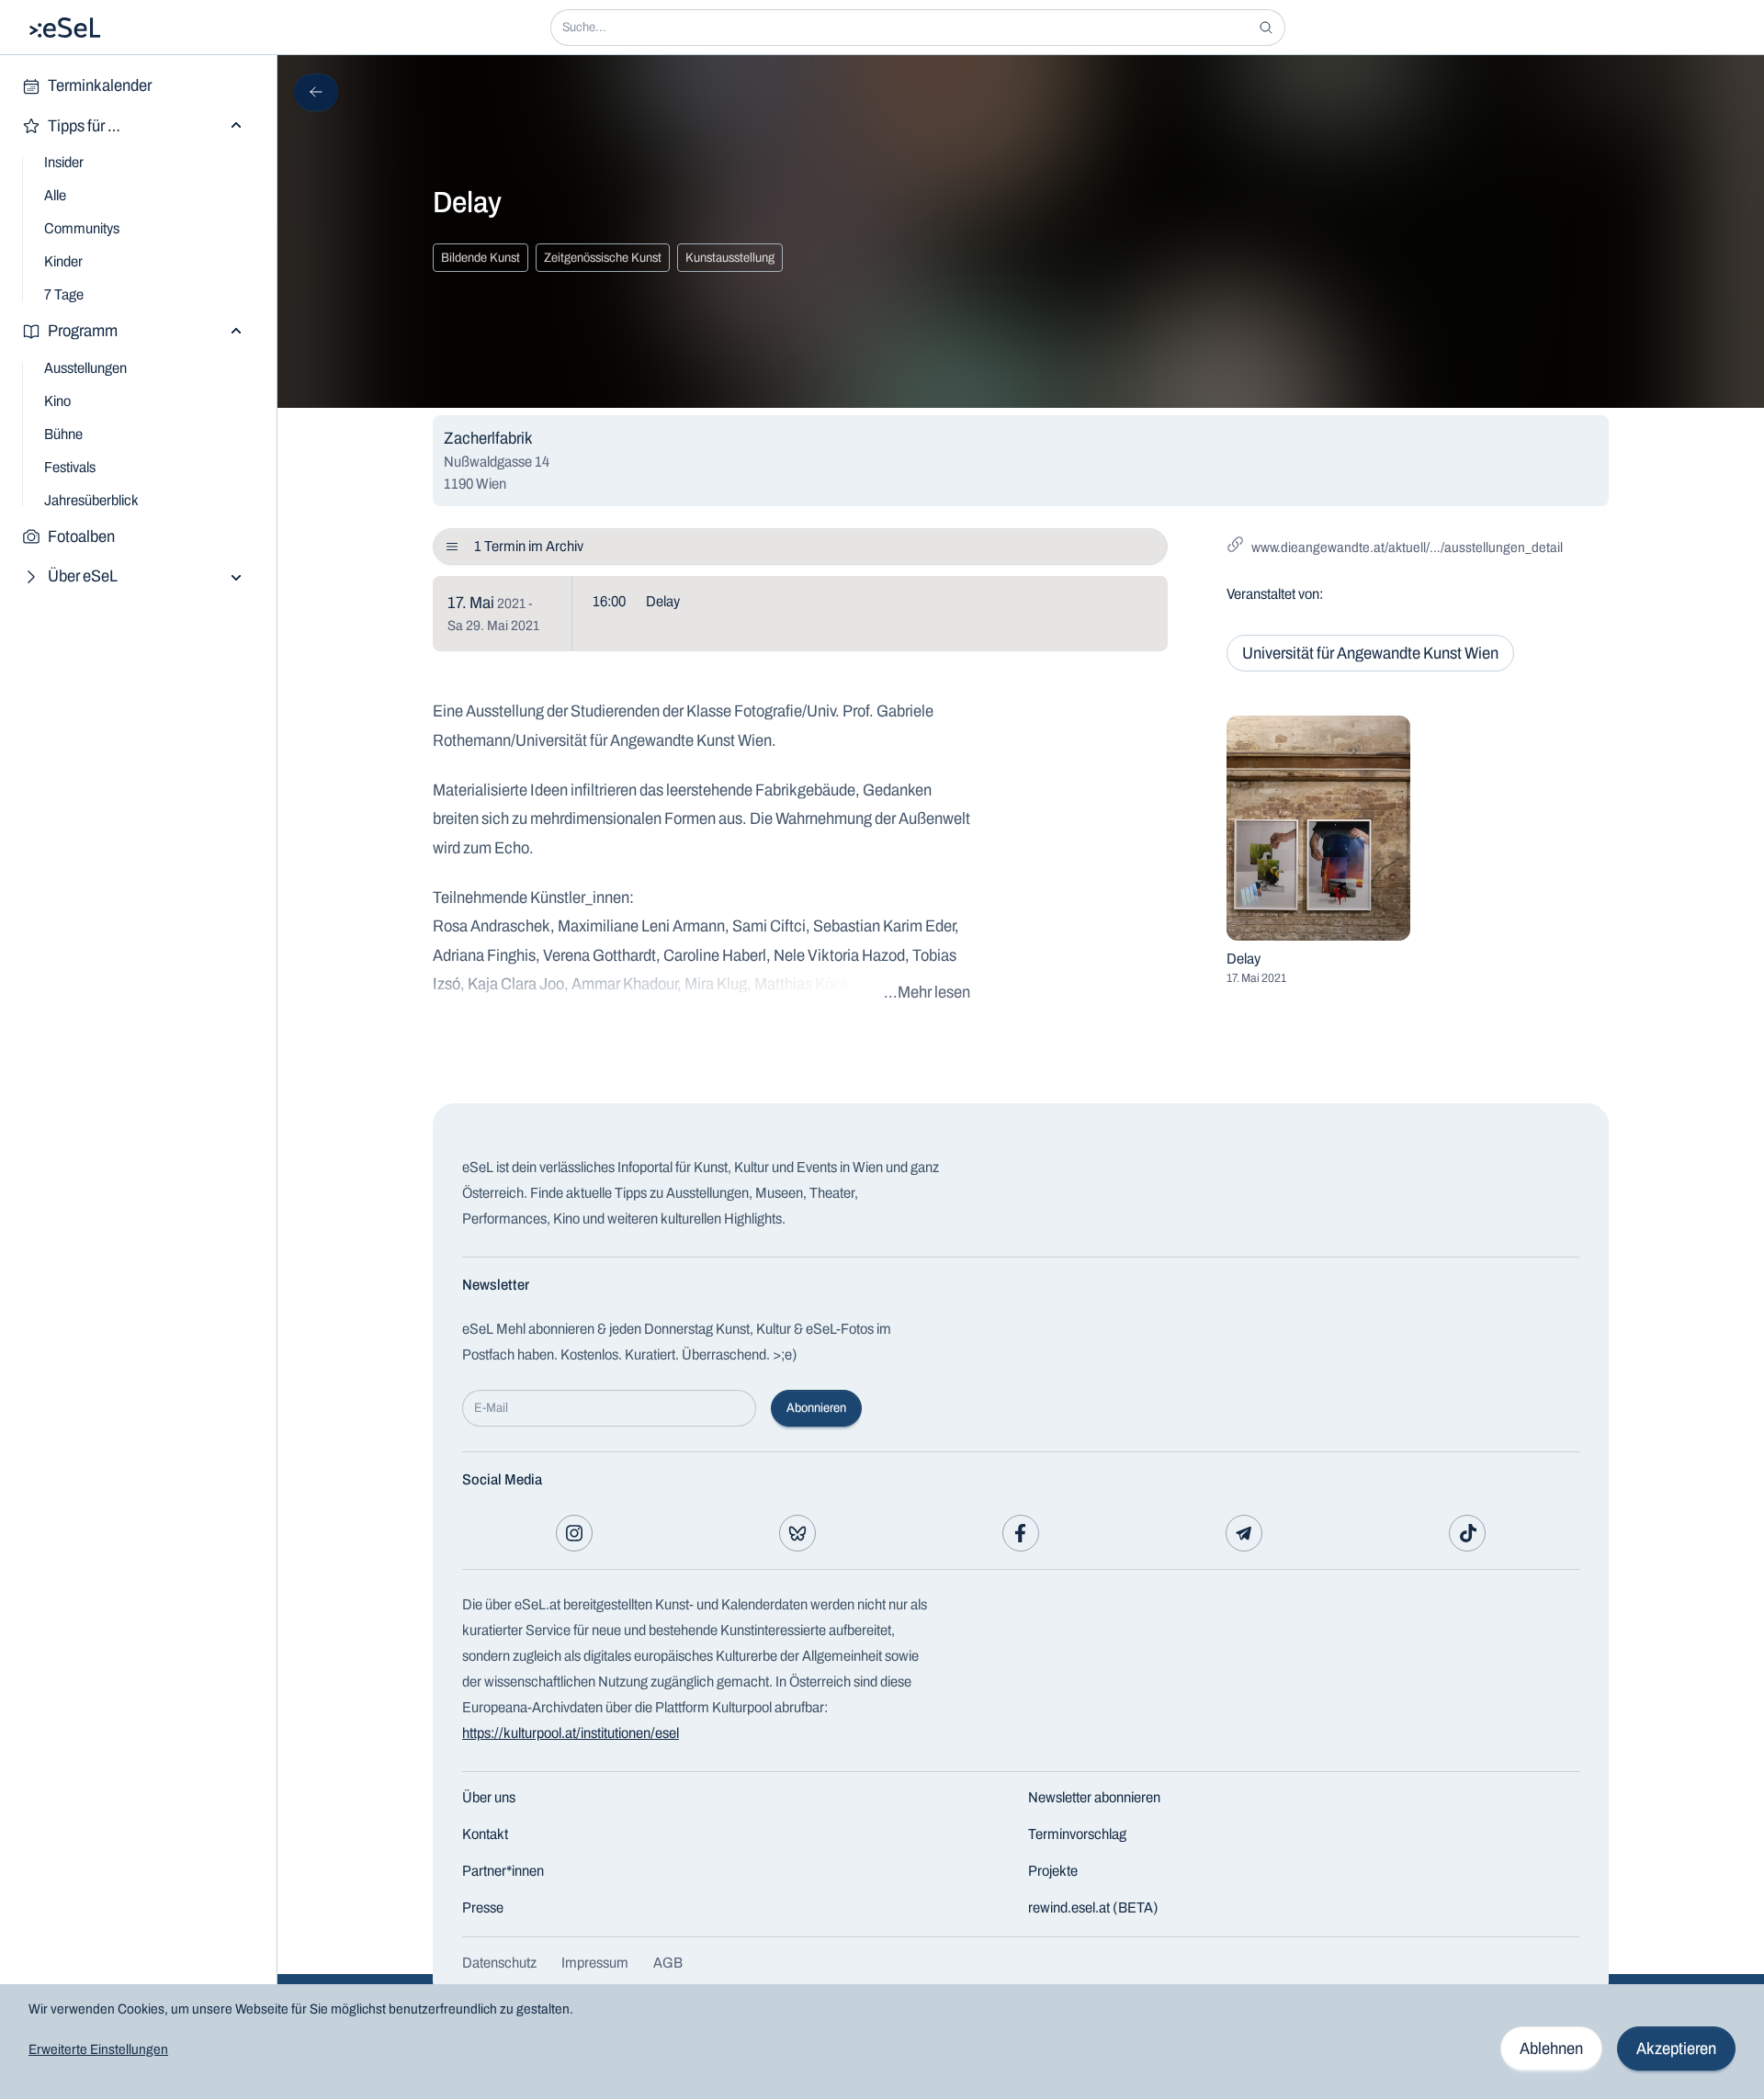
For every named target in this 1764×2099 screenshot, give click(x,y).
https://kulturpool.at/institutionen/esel (571, 1733)
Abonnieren (816, 1408)
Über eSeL (83, 576)
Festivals (70, 467)
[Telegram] (1244, 1533)
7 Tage (64, 294)
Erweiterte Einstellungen (98, 2049)
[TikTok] (1467, 1533)
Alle (55, 195)
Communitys (82, 228)
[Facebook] (1021, 1533)
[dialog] (882, 2042)
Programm (83, 331)
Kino (57, 401)
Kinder (63, 261)
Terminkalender (100, 85)
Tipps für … (84, 126)
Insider (64, 162)
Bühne (63, 434)
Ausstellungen (85, 368)
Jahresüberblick (91, 500)
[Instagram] (574, 1533)
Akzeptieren (1676, 2048)
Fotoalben (81, 536)
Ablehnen (1551, 2048)
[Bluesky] (797, 1533)
